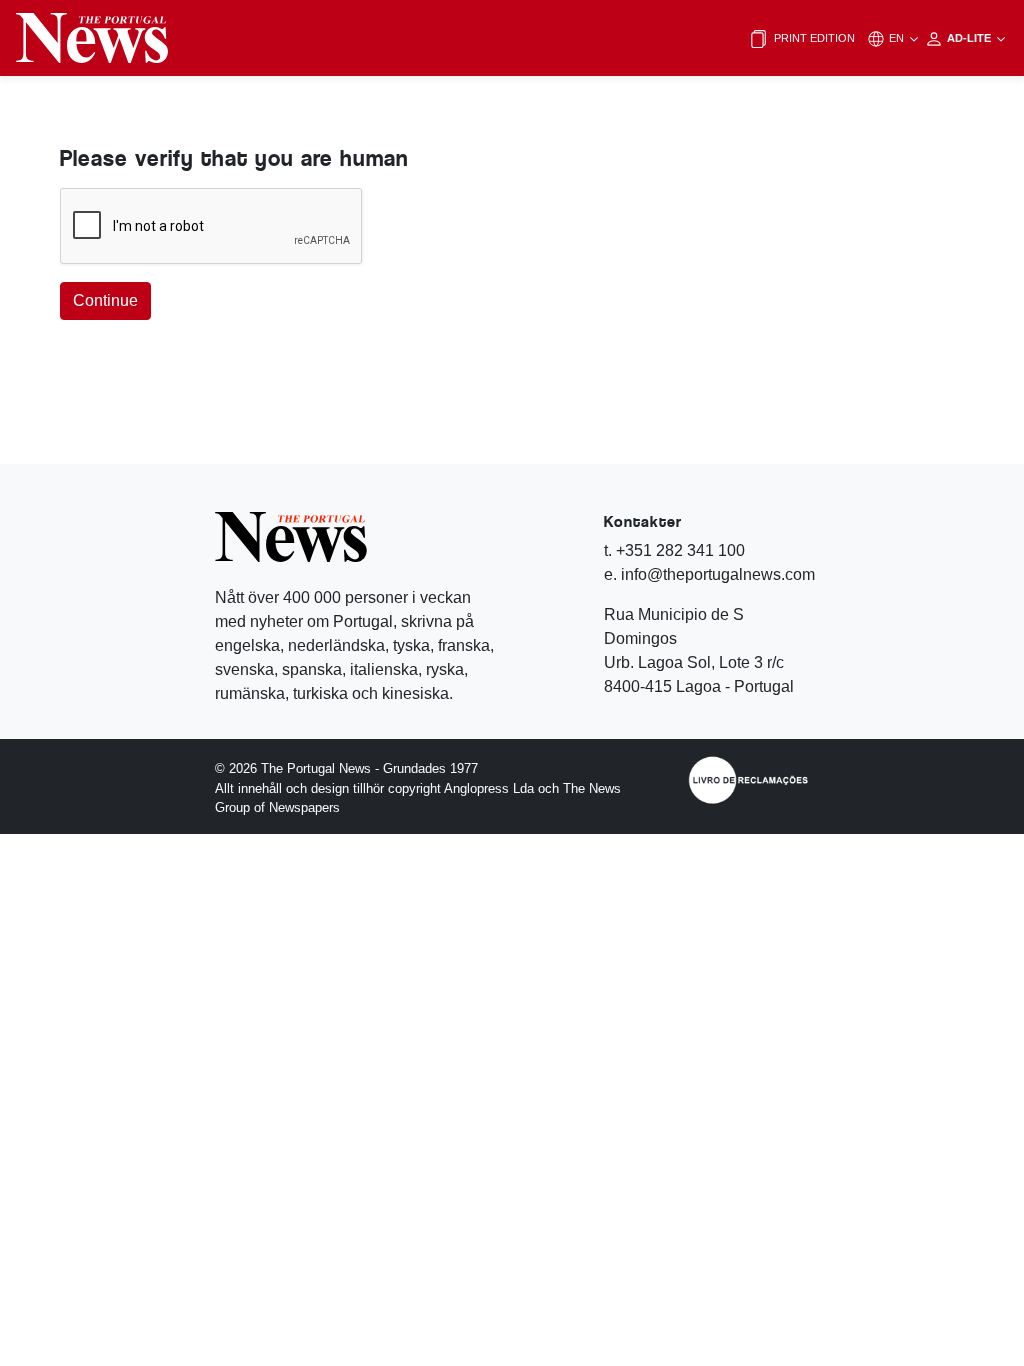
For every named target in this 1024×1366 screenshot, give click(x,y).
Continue (105, 300)
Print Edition (813, 38)
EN (898, 38)
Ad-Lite (970, 38)
